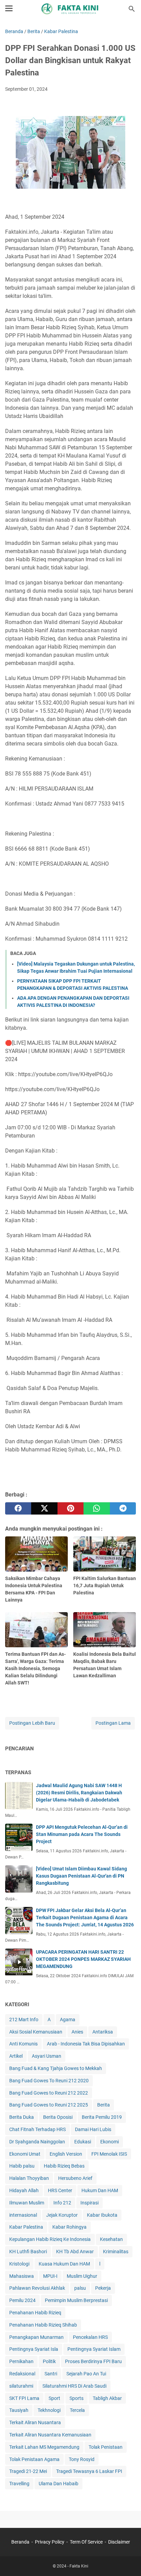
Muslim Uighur (82, 2276)
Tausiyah (19, 2410)
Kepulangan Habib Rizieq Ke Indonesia (50, 2239)
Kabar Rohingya (69, 2227)
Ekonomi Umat (25, 2154)
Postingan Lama (113, 1723)
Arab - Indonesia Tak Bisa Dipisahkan (86, 2044)
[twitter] (44, 1508)
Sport (54, 2398)
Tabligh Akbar (107, 2398)
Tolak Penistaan (106, 2447)
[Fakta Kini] (70, 9)
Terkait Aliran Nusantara (35, 2422)
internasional (23, 2215)
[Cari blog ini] (132, 9)
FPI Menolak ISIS (109, 2154)
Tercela (77, 2410)
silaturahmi (21, 2386)
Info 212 (62, 2203)
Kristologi (19, 2264)
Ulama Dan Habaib (59, 2484)
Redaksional (22, 2374)
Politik (49, 2361)
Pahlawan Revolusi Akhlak (37, 2288)
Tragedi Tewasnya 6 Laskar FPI (89, 2471)
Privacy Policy (50, 2542)
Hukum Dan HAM (100, 2190)
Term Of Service (86, 2542)
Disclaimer (119, 2542)
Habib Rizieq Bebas (64, 2166)
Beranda (20, 2542)
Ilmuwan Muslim (27, 2203)
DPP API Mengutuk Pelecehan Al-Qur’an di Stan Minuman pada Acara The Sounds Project (82, 1834)
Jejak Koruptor (62, 2215)
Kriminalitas (116, 2252)
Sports (76, 2398)
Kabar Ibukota (102, 2215)
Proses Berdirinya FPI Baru (93, 2361)
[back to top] (127, 2561)
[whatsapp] (97, 1508)
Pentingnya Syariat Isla (34, 2349)
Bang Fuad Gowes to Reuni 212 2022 (49, 2093)
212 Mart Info (24, 2020)
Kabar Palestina (26, 2227)
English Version (66, 2154)
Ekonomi (110, 2142)
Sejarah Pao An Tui (86, 2374)
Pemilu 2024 (22, 2300)
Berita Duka (22, 2117)
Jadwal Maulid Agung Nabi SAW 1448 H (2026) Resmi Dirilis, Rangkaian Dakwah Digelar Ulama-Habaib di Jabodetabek (79, 1793)
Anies (77, 2032)
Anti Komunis (23, 2044)
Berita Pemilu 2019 (102, 2117)
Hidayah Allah (24, 2190)
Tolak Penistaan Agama (34, 2459)
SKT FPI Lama (24, 2398)
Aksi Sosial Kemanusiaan (36, 2032)
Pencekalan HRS (90, 2337)
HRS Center (60, 2190)
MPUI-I (50, 2276)
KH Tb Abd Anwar (75, 2252)
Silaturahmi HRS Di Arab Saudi (74, 2386)
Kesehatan (111, 2239)
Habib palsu (22, 2166)
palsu (80, 2288)
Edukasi (83, 2142)
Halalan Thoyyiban (29, 2178)
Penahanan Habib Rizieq (35, 2313)
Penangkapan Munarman (36, 2337)
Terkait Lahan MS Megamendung (44, 2447)
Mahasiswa (22, 2276)
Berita (104, 2105)
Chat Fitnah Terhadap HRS (37, 2129)
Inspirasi (89, 2203)
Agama (68, 2020)
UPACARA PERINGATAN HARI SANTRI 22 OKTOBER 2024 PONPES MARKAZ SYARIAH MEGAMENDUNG (83, 1959)
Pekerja (103, 2288)
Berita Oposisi (58, 2117)
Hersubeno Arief (75, 2178)
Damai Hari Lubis (93, 2129)
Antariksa (103, 2032)
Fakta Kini (79, 2566)
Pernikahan (21, 2361)
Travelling (19, 2484)
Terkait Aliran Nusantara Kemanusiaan (50, 2435)
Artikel (16, 2056)
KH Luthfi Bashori (28, 2252)
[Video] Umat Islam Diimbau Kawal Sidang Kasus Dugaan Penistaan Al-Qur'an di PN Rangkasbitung (81, 1876)
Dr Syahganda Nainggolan (37, 2142)
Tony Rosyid (82, 2459)
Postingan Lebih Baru (32, 1723)
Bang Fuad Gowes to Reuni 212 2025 (49, 2105)
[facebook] (18, 1508)
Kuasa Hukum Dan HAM (64, 2264)
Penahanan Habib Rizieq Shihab (43, 2325)
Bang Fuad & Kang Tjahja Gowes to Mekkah (56, 2068)
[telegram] (123, 1508)
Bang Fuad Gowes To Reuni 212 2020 (49, 2081)
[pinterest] (70, 1508)
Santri (51, 2374)
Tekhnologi (49, 2410)
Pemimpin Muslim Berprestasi (76, 2300)
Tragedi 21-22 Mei (28, 2471)
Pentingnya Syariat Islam (94, 2349)
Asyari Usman (47, 2056)
